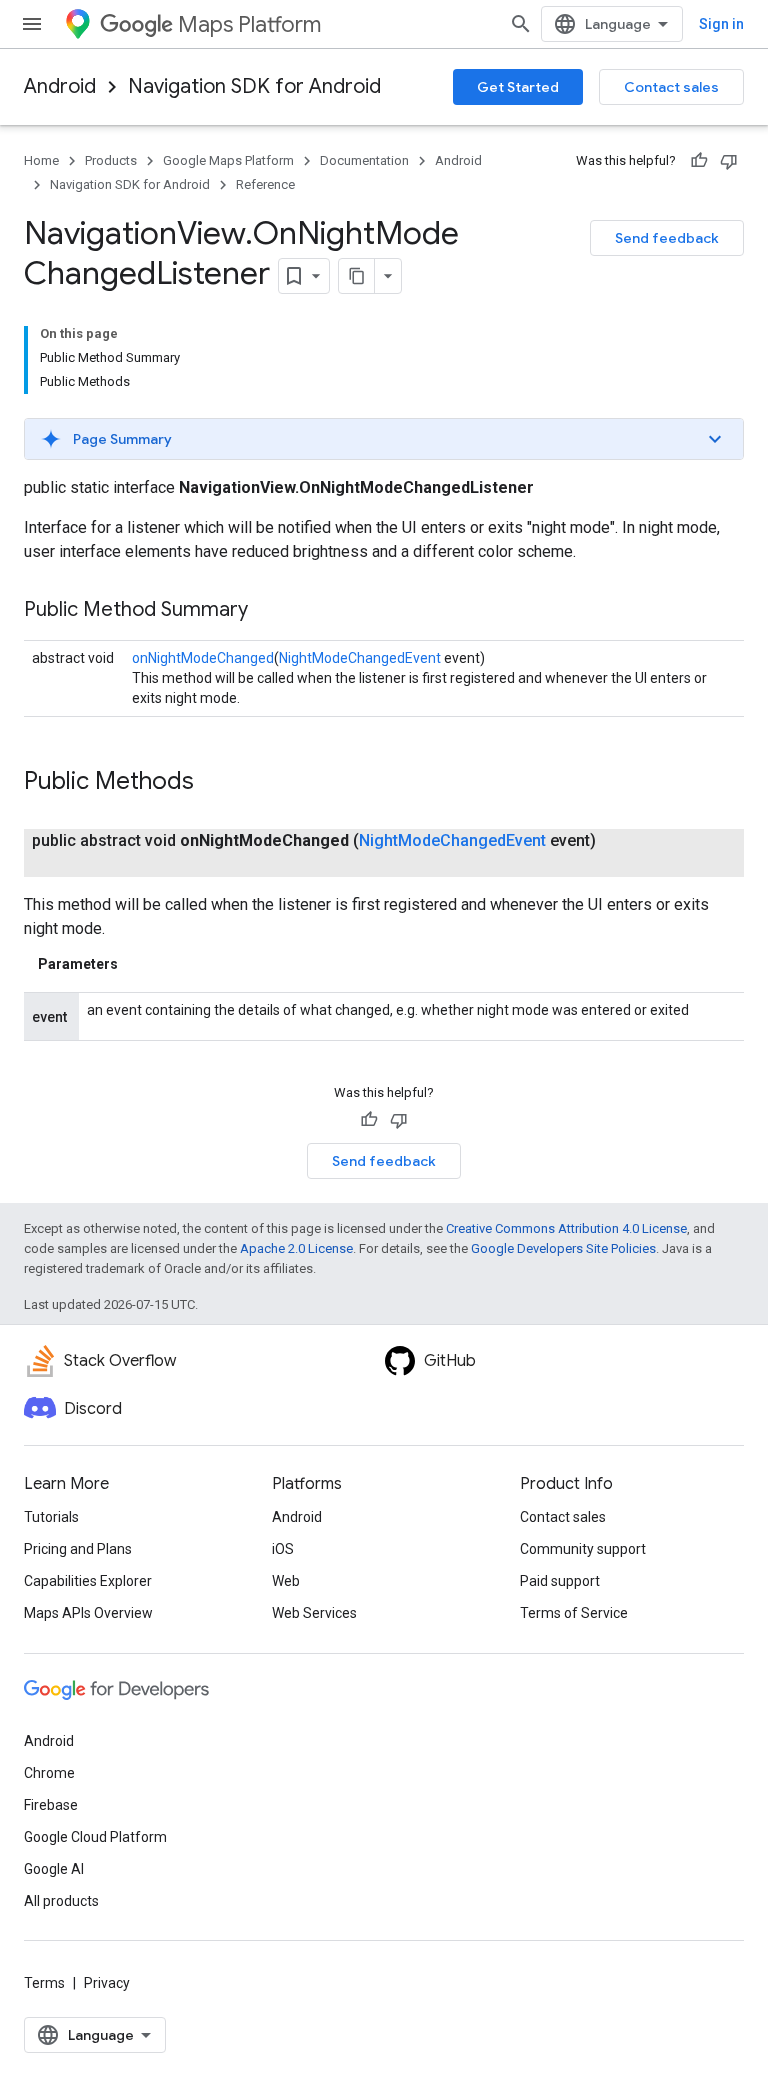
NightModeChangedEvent (360, 658)
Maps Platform (249, 24)
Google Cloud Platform (95, 1837)
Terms (44, 1983)
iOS (283, 1549)
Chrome (49, 1773)
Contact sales (671, 87)
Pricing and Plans (78, 1549)
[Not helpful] (729, 161)
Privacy (107, 1983)
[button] (384, 439)
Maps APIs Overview (88, 1613)
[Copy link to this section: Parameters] (138, 964)
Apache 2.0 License (296, 1248)
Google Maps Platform (228, 160)
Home (41, 160)
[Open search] (521, 24)
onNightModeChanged (203, 658)
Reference (265, 184)
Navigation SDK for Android (254, 86)
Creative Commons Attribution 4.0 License (566, 1228)
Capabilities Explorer (88, 1581)
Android (60, 86)
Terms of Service (574, 1613)
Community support (583, 1549)
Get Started (518, 87)
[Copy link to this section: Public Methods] (214, 783)
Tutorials (51, 1517)
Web (286, 1581)
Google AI (54, 1869)
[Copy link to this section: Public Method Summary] (268, 611)
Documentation (364, 160)
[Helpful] (699, 161)
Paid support (560, 1581)
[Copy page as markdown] (357, 276)
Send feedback (667, 238)
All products (61, 1901)
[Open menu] (32, 24)
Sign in (721, 24)
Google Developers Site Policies (563, 1248)
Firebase (51, 1805)
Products (111, 160)
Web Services (314, 1613)
